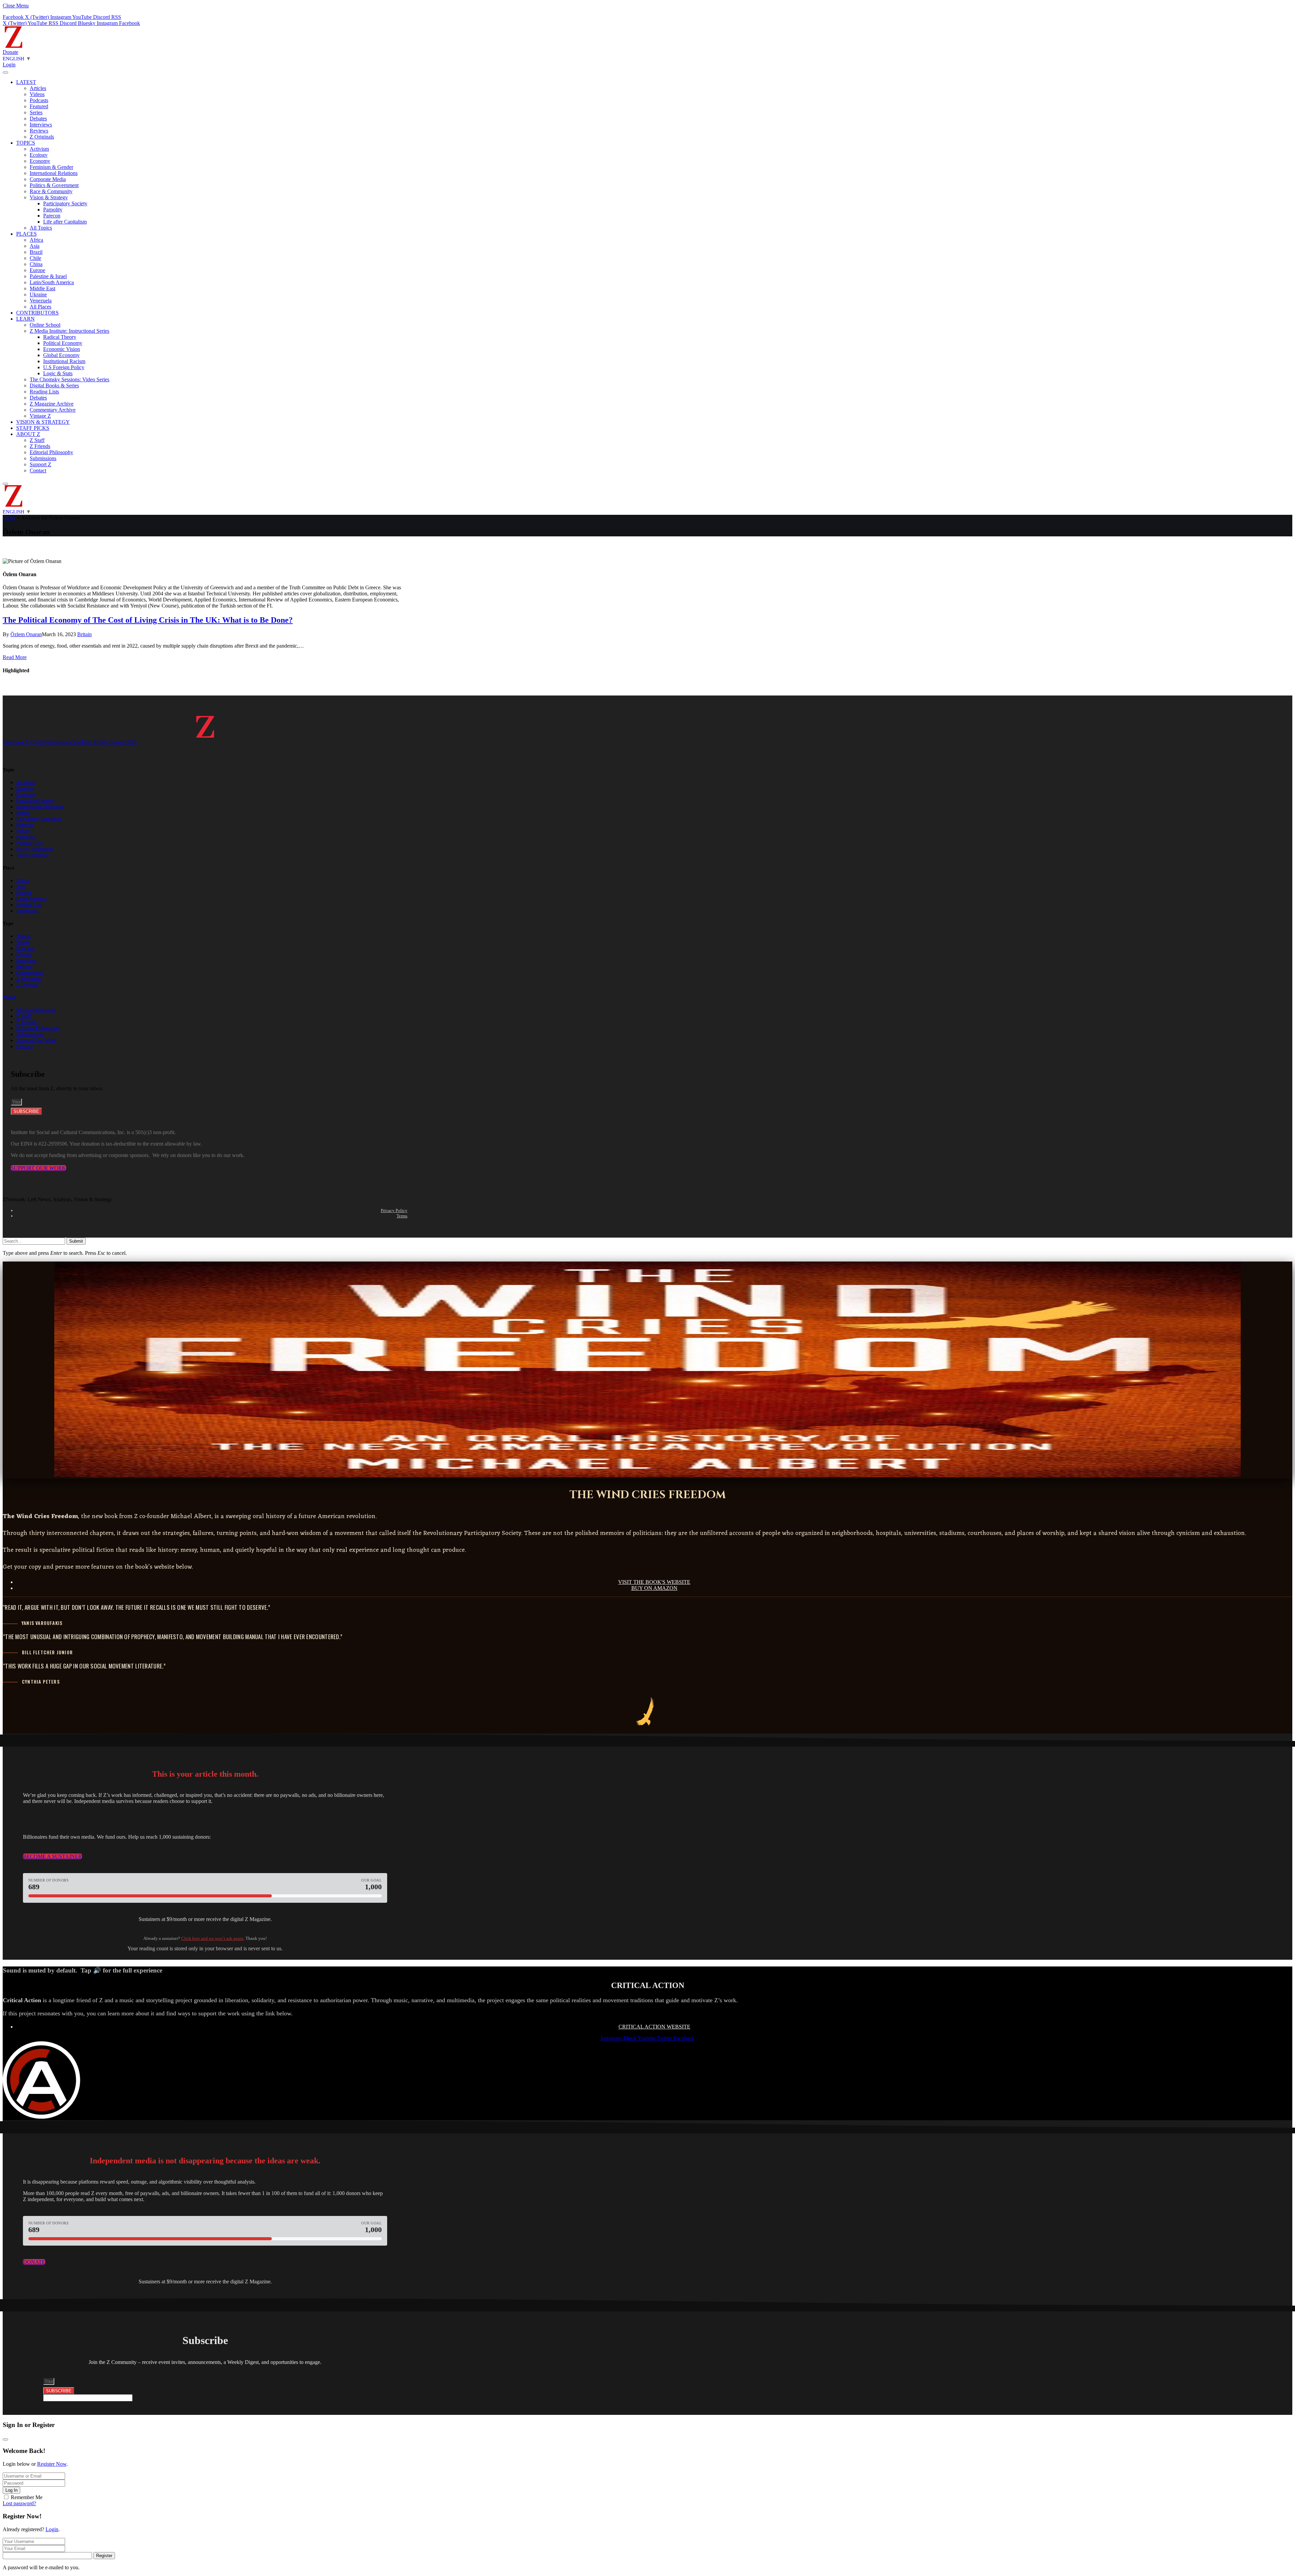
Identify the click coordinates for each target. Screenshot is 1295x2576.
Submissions (43, 458)
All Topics (41, 228)
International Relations (54, 173)
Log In (11, 2490)
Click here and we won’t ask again (212, 1938)
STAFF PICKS (33, 428)
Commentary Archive (53, 410)
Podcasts (39, 100)
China (36, 264)
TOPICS (26, 143)
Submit (76, 1241)
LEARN (25, 319)
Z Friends (40, 446)
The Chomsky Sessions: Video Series (69, 379)
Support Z (40, 464)
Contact (38, 470)
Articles (38, 88)
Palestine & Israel (48, 276)
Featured (39, 106)
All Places (40, 307)
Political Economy (63, 343)
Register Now (52, 2464)
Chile (35, 258)
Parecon (52, 216)
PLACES (26, 234)
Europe (37, 270)
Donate (10, 52)
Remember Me (27, 2497)
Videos (37, 94)
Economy (40, 161)
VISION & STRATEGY (43, 422)
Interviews (41, 125)
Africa (36, 240)
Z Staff (37, 440)
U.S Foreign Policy (64, 367)
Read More (15, 657)
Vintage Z (40, 416)
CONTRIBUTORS (37, 313)
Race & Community (51, 191)
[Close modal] (5, 2439)
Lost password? (19, 2503)
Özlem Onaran (26, 634)
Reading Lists (44, 392)
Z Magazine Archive (52, 404)
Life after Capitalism (65, 222)
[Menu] (5, 72)
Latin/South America (52, 282)
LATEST (26, 82)
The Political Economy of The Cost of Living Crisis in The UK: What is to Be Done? (148, 620)
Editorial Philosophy (51, 452)
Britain (84, 634)
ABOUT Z (28, 434)
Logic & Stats (58, 373)
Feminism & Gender (51, 167)
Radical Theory (60, 337)
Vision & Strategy (49, 197)
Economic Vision (62, 349)
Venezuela (41, 301)
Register (104, 2556)
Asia (35, 246)
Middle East (42, 288)
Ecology (39, 155)
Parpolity (53, 210)
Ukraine (38, 294)
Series (36, 112)
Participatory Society (65, 203)
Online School (45, 325)
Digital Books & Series (54, 386)
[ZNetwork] (13, 46)
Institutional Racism (64, 361)
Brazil (36, 252)
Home (9, 518)
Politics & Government (54, 185)
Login (52, 2529)
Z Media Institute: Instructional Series (69, 331)
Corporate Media (48, 179)
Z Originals (42, 137)
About (9, 997)
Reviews (39, 131)
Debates (38, 119)
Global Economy (61, 355)
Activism (39, 149)
